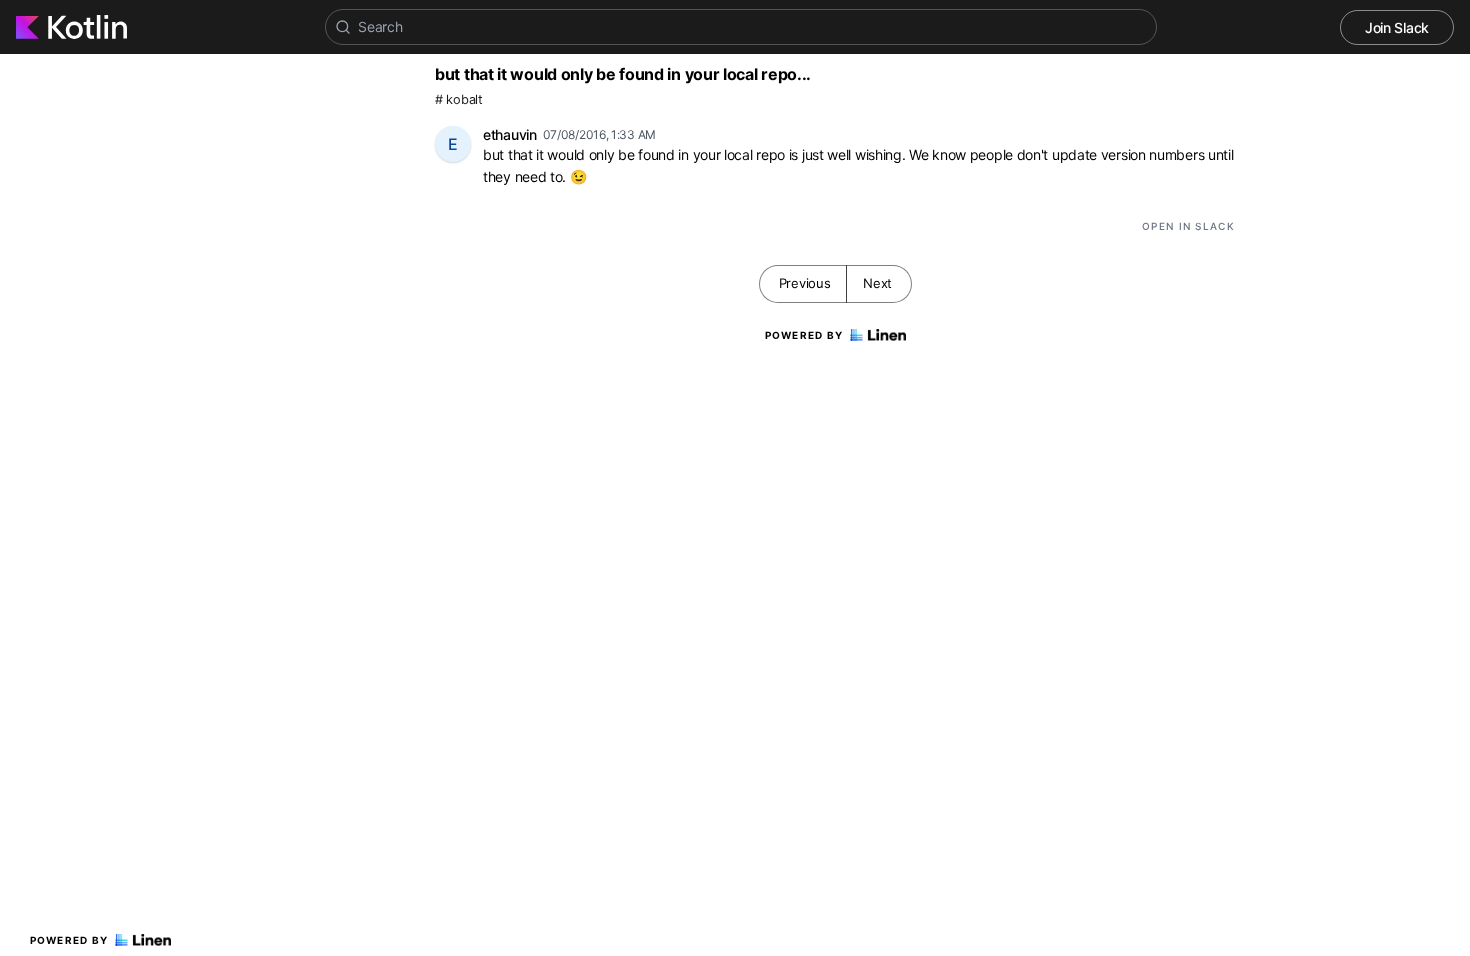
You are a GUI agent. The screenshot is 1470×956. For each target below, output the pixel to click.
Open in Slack (1188, 226)
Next (877, 283)
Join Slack (1397, 27)
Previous (805, 283)
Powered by (69, 940)
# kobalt (459, 99)
